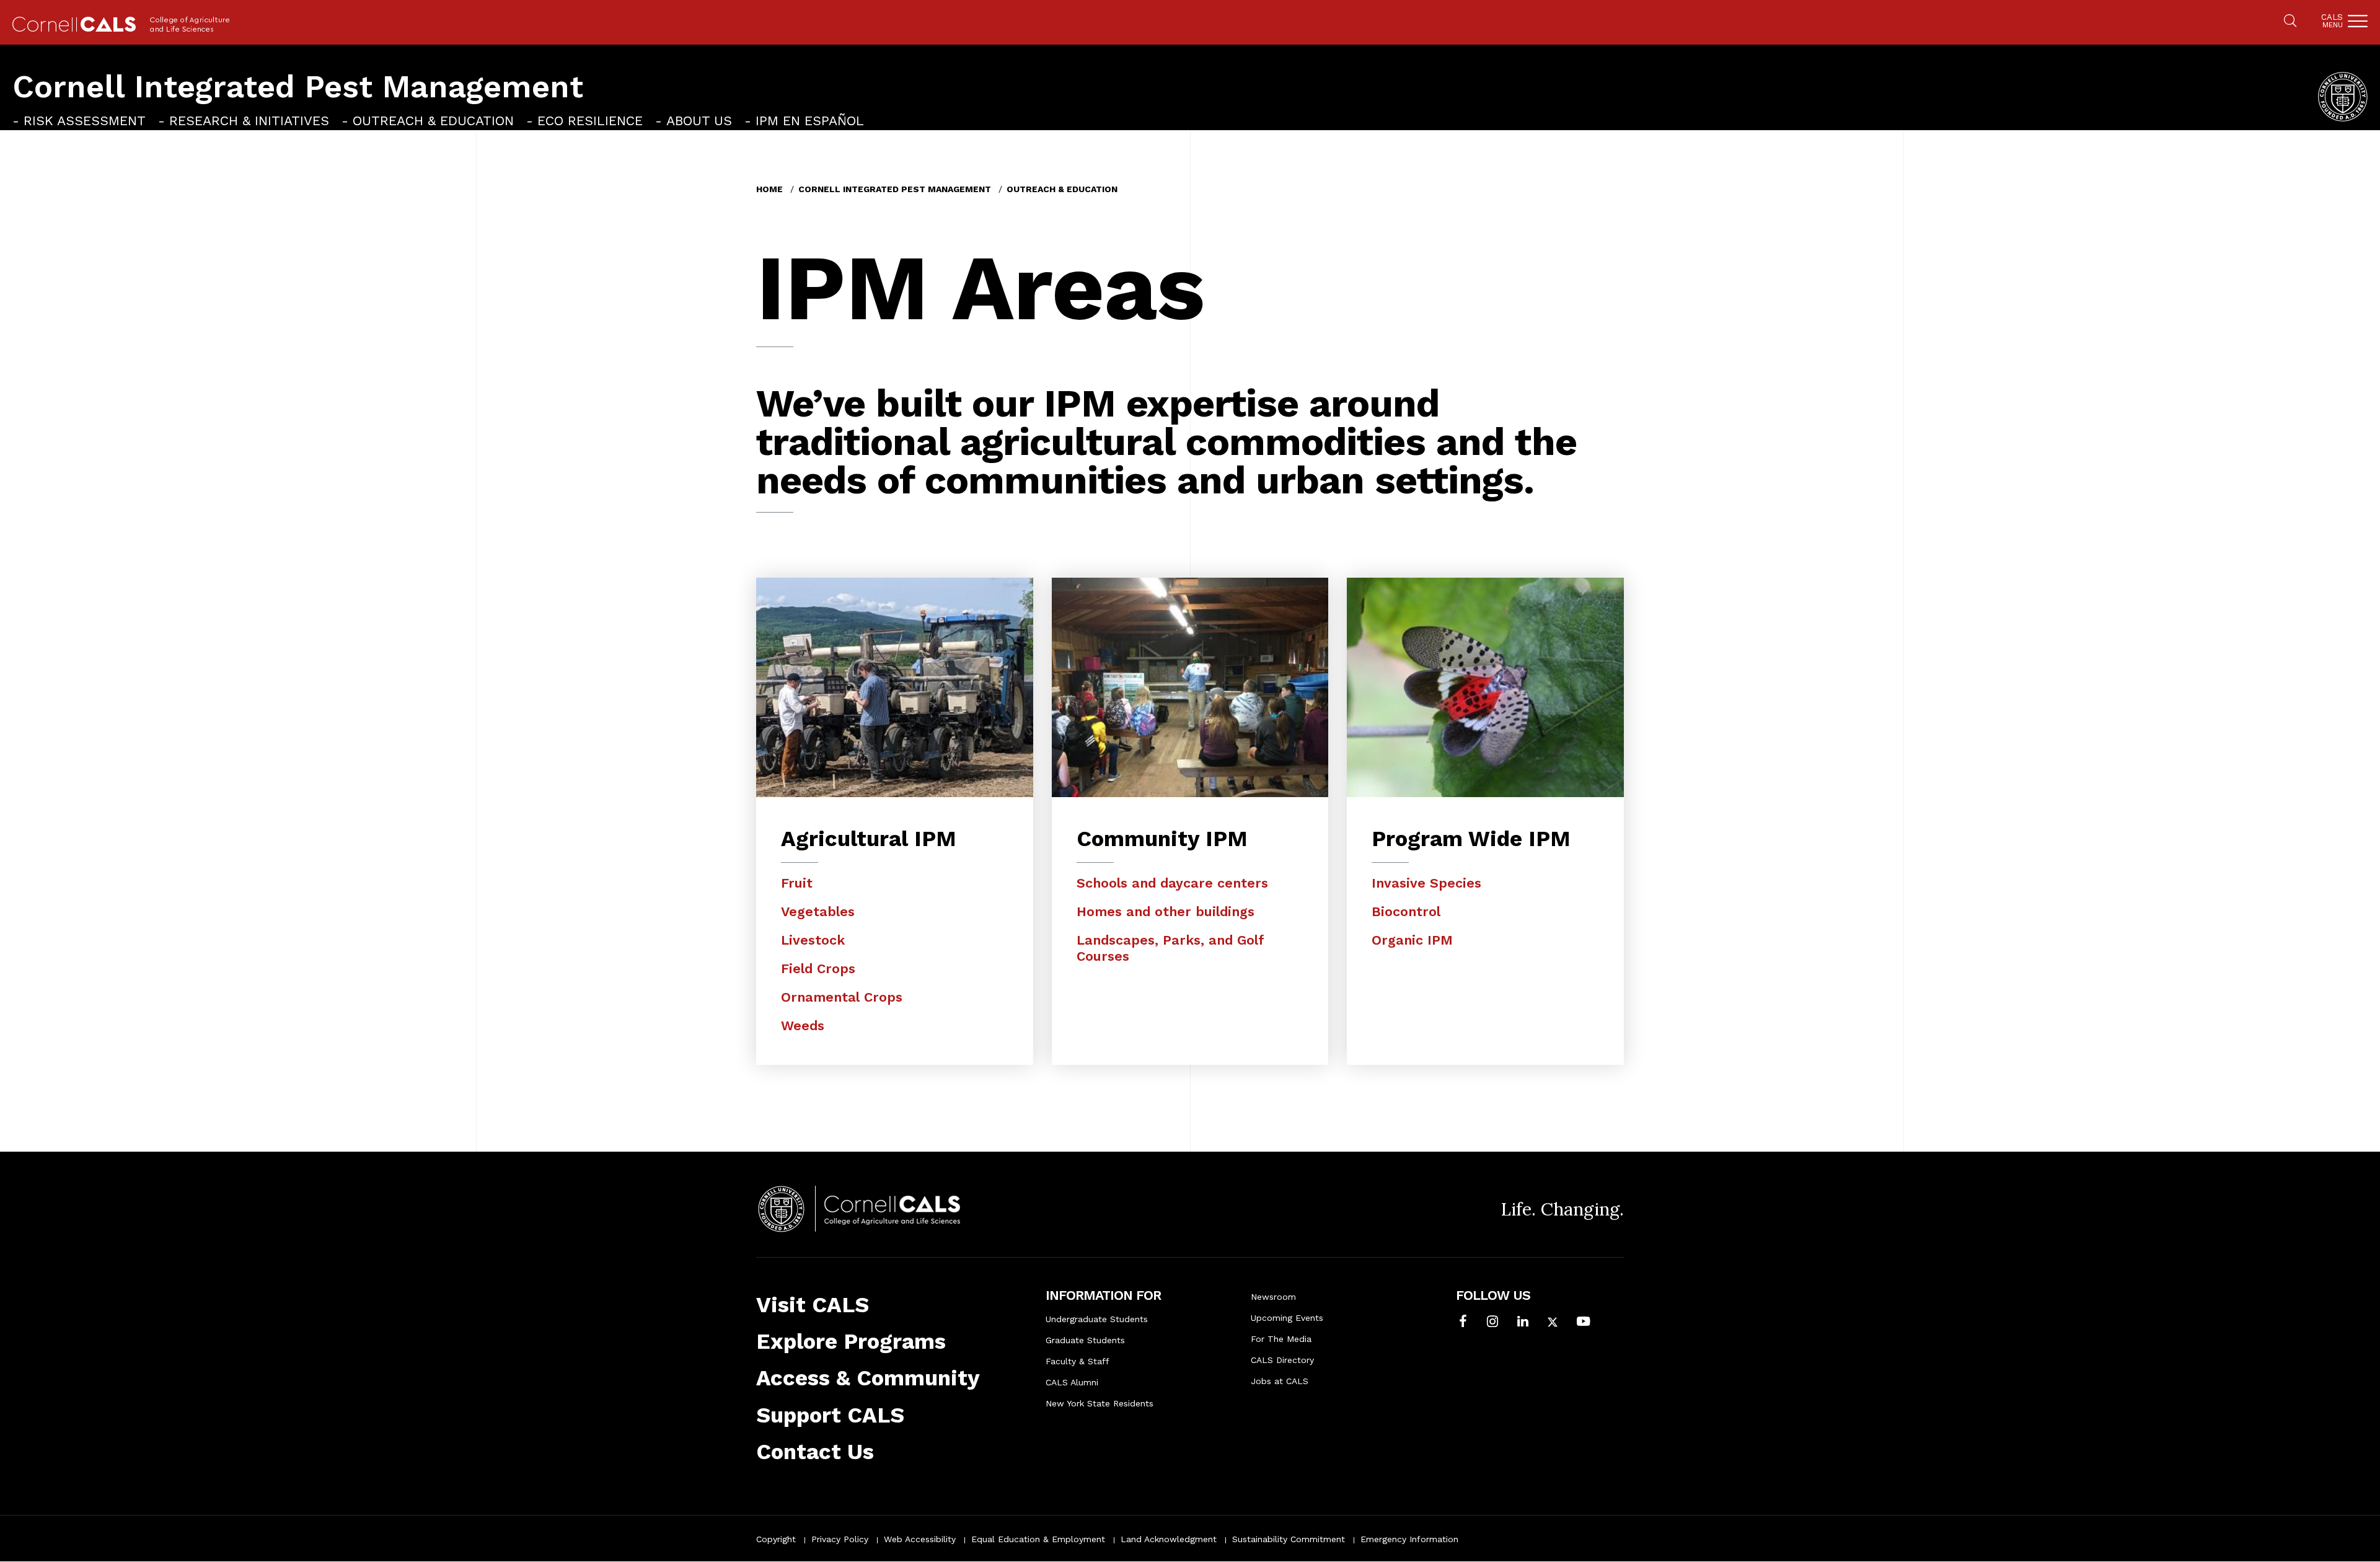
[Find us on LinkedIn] (1523, 1323)
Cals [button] (2332, 21)
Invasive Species (1426, 883)
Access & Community (868, 1378)
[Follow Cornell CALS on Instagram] (1492, 1323)
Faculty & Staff (1078, 1361)
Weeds (803, 1026)
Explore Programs (851, 1341)
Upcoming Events (1287, 1318)
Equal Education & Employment (1038, 1539)
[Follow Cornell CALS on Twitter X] (1553, 1323)
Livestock (813, 940)
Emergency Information (1409, 1539)
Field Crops (818, 969)
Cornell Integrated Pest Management (298, 86)
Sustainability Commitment (1289, 1539)
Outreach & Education (433, 121)
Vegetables (818, 911)
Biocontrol (1406, 911)
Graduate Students (1085, 1340)
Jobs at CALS (1280, 1381)
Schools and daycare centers (1172, 883)
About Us (699, 121)
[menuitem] (79, 121)
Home (769, 189)
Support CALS (830, 1415)
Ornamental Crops (842, 997)
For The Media (1281, 1339)
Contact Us (815, 1452)
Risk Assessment (85, 121)
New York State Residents (1100, 1403)
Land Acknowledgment (1169, 1539)
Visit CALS (813, 1305)
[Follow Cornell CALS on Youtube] (1583, 1323)
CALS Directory (1282, 1360)
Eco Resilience (590, 121)
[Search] (2290, 22)
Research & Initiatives (249, 121)
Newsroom (1273, 1297)
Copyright (776, 1539)
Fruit (797, 883)
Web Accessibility (920, 1539)
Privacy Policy (840, 1539)
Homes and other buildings (1166, 911)
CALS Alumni (1072, 1382)
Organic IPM (1412, 940)
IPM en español (810, 121)
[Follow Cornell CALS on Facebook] (1463, 1323)
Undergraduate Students (1097, 1319)
